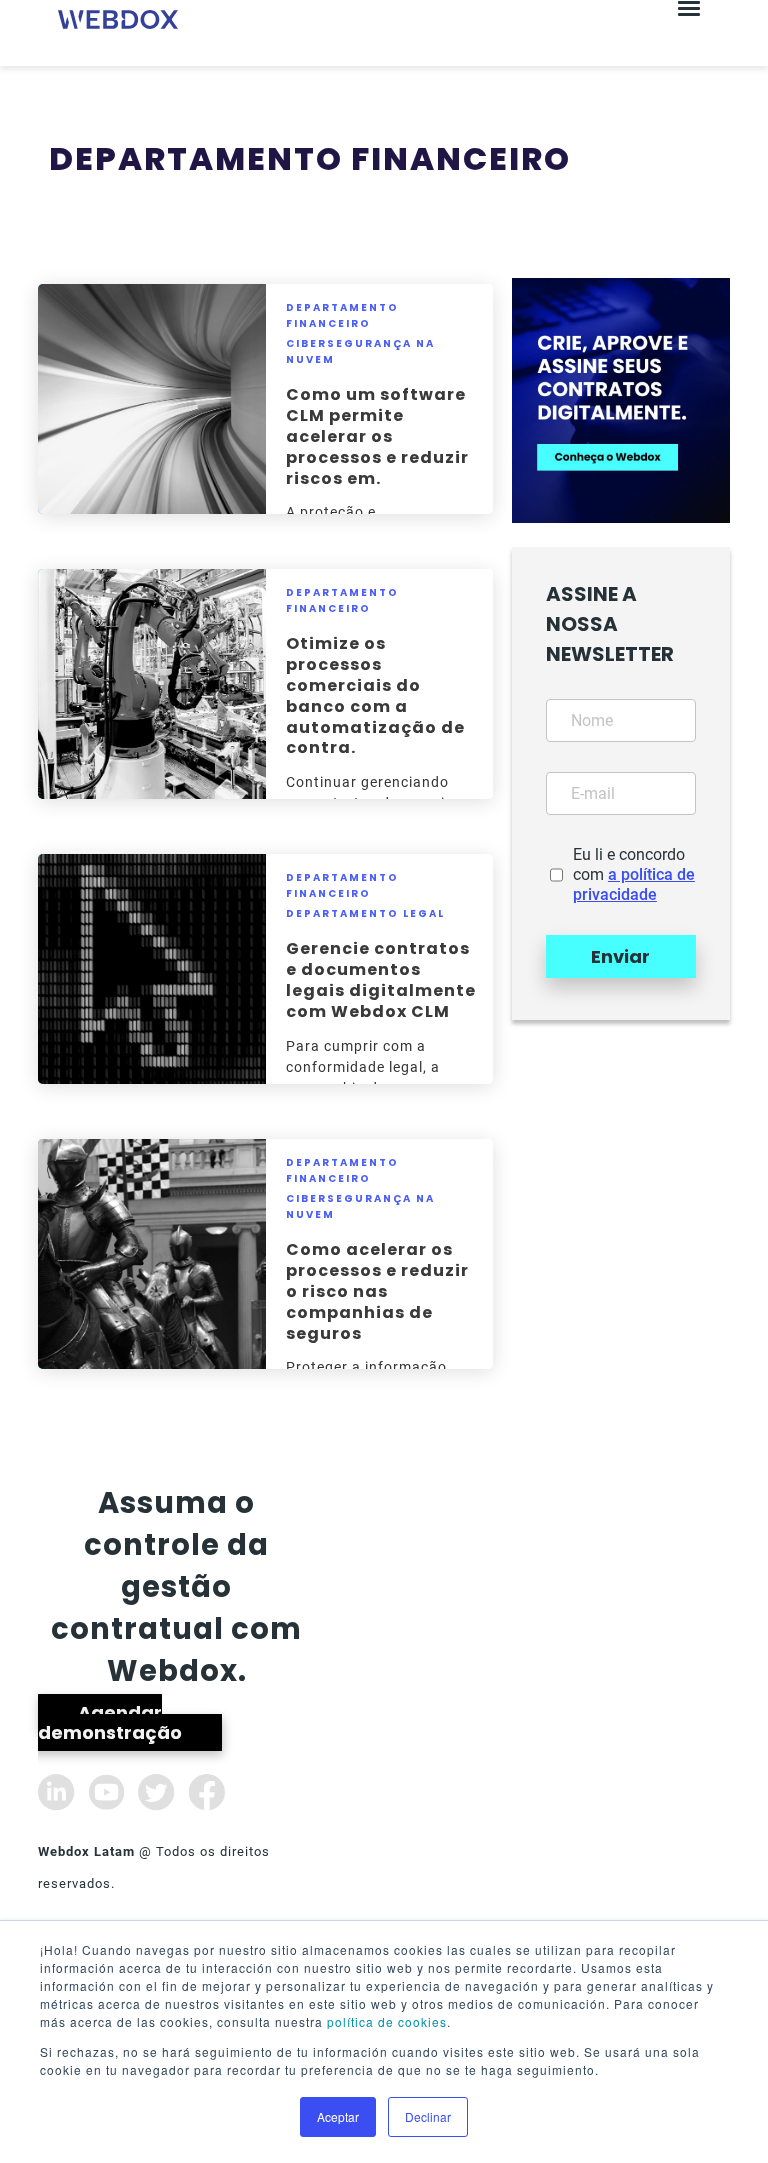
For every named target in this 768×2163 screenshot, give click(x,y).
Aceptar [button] (338, 2116)
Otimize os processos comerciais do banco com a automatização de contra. (375, 695)
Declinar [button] (428, 2116)
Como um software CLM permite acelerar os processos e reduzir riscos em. (377, 436)
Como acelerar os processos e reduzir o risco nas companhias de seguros (377, 1291)
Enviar (620, 956)
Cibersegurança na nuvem (360, 351)
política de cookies (387, 2021)
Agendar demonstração (110, 1722)
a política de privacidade (634, 884)
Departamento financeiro (342, 315)
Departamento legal (365, 913)
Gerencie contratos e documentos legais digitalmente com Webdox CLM (381, 979)
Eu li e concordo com (634, 874)
